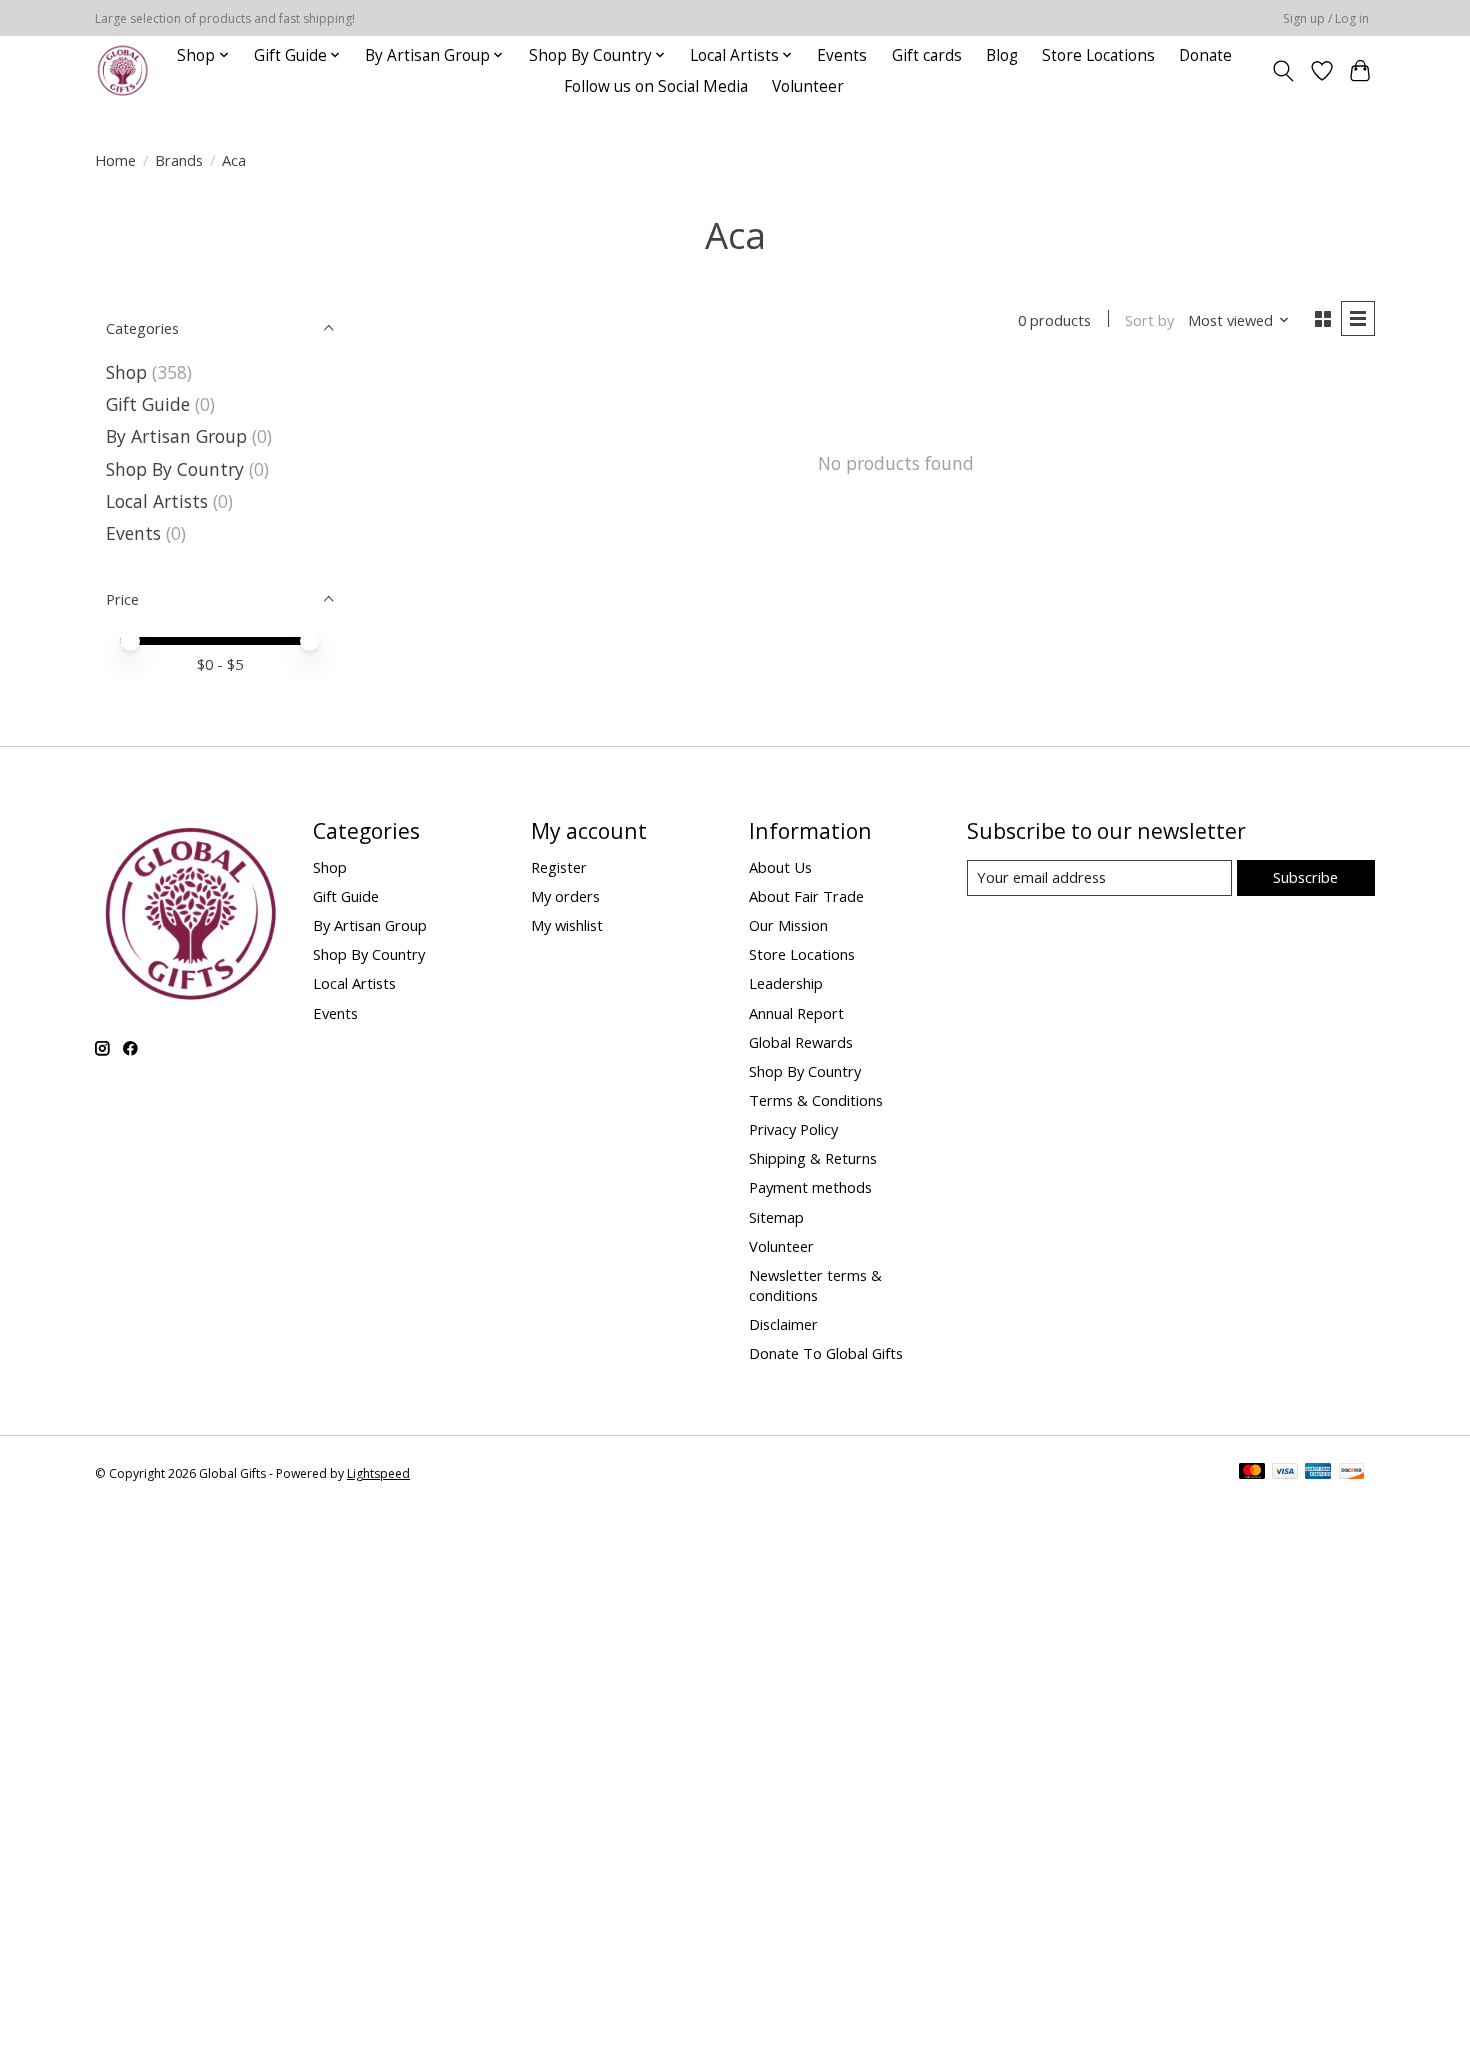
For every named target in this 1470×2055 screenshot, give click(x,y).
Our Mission (788, 925)
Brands (179, 160)
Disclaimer (783, 1324)
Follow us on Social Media (656, 86)
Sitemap (776, 1217)
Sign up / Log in (1326, 18)
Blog (1002, 55)
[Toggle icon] (1283, 71)
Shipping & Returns (813, 1158)
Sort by (1149, 320)
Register (559, 867)
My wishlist (567, 925)
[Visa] (1285, 1473)
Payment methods (810, 1187)
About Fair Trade (806, 896)
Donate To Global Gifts (826, 1353)
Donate (1205, 55)
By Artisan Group (176, 436)
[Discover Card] (1352, 1473)
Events (842, 55)
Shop (126, 372)
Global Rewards (801, 1042)
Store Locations (1098, 55)
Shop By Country (175, 469)
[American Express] (1318, 1473)
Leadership (786, 983)
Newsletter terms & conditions (815, 1285)
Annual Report (796, 1013)
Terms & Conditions (816, 1100)
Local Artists (159, 501)
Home (115, 160)
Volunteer (808, 86)
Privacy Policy (793, 1129)
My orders (565, 896)
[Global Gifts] (122, 70)
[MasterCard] (1252, 1473)
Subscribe (1305, 877)
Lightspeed (378, 1473)
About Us (780, 867)
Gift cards (927, 55)
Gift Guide (148, 404)
